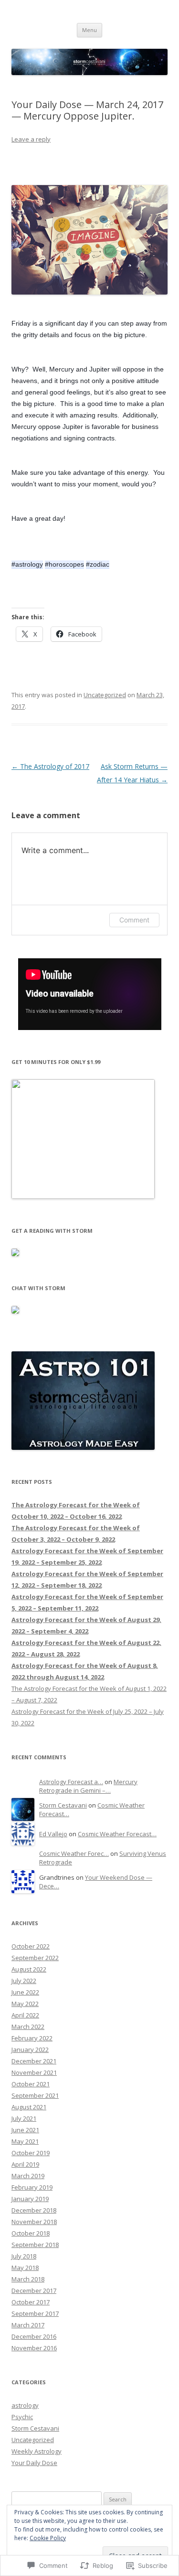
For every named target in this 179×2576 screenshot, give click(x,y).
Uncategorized (105, 695)
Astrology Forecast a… (71, 1782)
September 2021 (35, 2095)
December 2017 (34, 2291)
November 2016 (34, 2348)
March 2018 (28, 2279)
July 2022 (24, 1981)
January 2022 (30, 2050)
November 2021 (34, 2072)
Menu (89, 30)
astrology (25, 2405)
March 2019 (28, 2176)
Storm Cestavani (63, 1805)
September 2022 (35, 1958)
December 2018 (34, 2210)
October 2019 (31, 2153)
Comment (134, 920)
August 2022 (29, 1969)
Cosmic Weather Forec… (74, 1853)
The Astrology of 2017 (50, 766)
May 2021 (25, 2141)
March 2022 (28, 2027)
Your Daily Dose (34, 2463)
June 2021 (25, 2130)
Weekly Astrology (37, 2451)
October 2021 (31, 2084)
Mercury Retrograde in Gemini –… (88, 1786)
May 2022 (25, 2004)
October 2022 (31, 1946)
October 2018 (31, 2233)
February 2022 (32, 2038)
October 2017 (31, 2302)
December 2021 (34, 2061)
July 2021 (24, 2118)
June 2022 (25, 1992)
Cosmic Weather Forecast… (117, 1834)
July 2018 (24, 2256)
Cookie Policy (48, 2538)
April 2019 (25, 2164)
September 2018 (35, 2245)
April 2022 (25, 2015)
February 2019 (32, 2187)
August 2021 (29, 2107)
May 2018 (25, 2268)
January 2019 (30, 2199)
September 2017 (35, 2313)
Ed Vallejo (53, 1834)
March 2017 (28, 2325)
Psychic (22, 2417)
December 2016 (34, 2336)
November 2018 (34, 2222)
